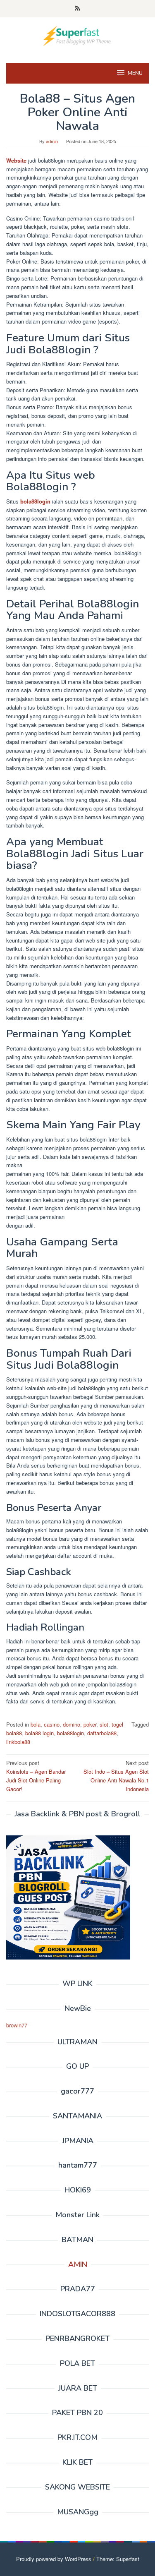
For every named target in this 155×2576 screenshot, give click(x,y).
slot (104, 1724)
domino (72, 1724)
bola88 (14, 1733)
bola (36, 1724)
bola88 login (39, 1733)
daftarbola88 (102, 1733)
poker (90, 1724)
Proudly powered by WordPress (54, 2559)
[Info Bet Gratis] (77, 35)
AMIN (78, 2264)
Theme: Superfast (118, 2559)
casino (52, 1724)
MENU (135, 73)
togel (117, 1724)
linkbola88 (18, 1742)
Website (16, 160)
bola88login (35, 501)
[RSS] (77, 9)
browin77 (17, 2025)
